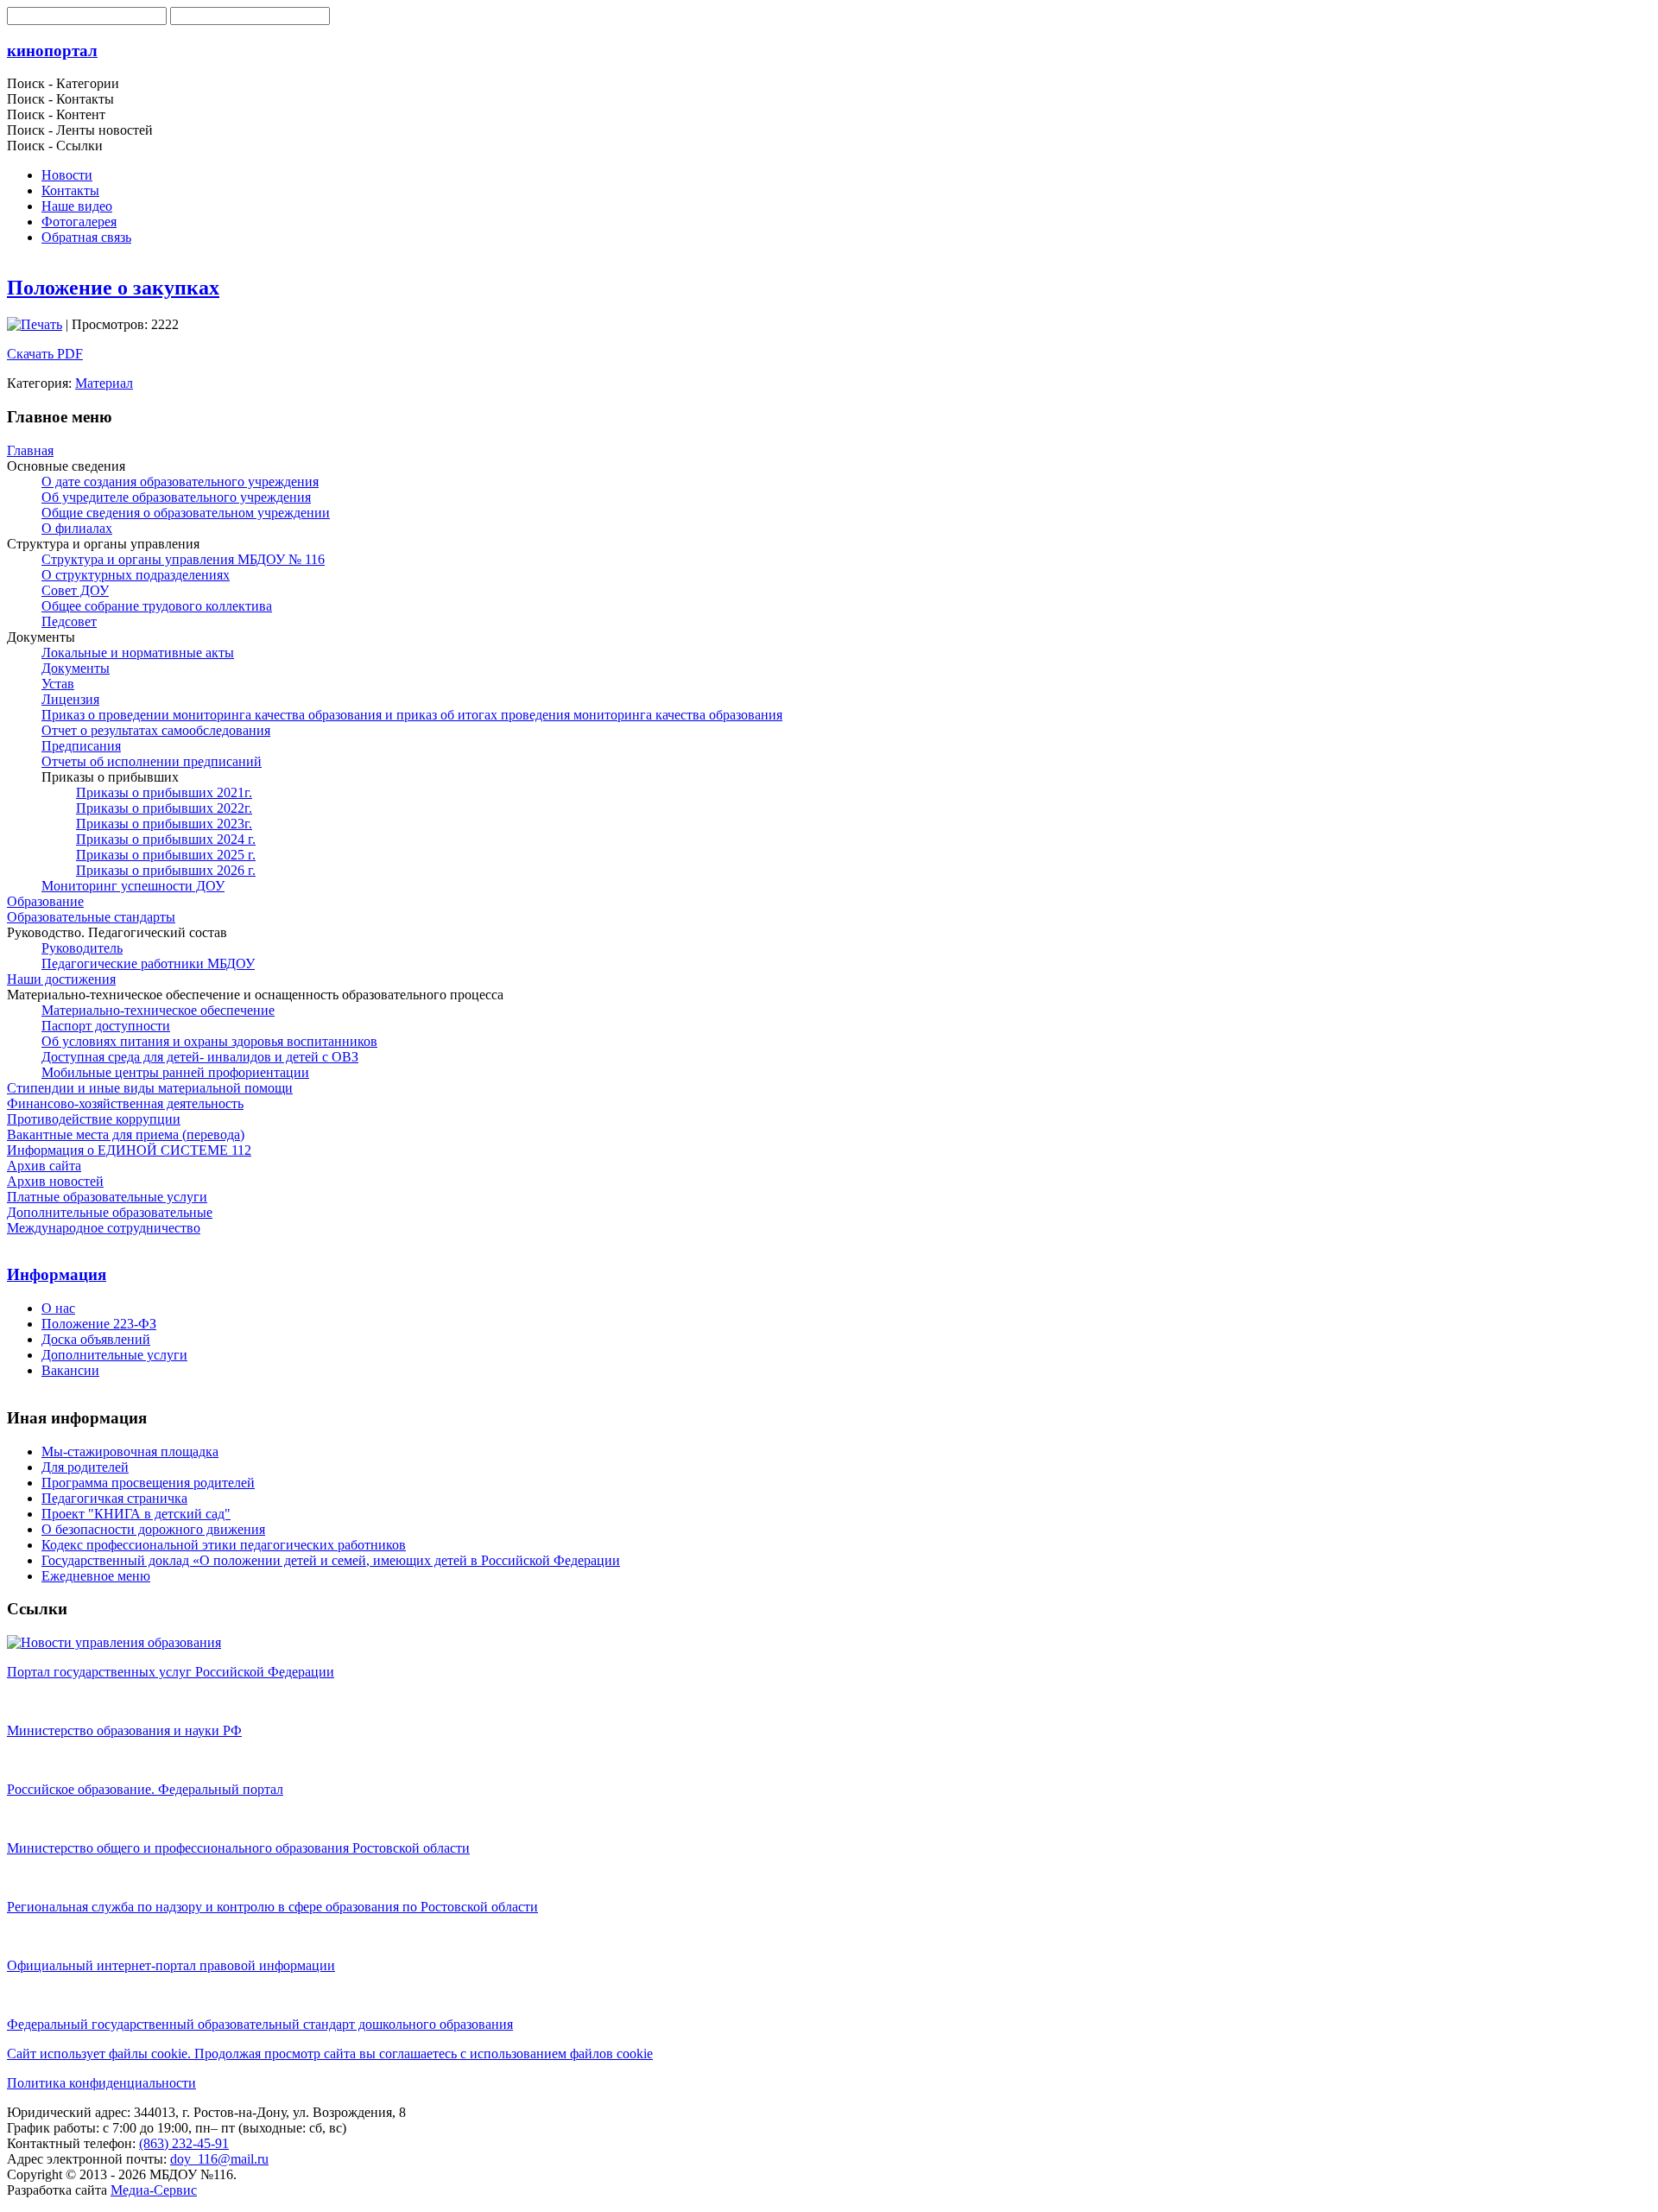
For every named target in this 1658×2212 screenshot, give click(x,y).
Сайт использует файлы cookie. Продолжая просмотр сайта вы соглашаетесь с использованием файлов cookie (330, 2054)
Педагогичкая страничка (114, 1498)
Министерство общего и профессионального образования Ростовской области (238, 1848)
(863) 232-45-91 (184, 2143)
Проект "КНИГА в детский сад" (136, 1514)
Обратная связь (86, 237)
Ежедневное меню (96, 1576)
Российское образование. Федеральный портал (145, 1789)
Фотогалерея (79, 222)
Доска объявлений (96, 1339)
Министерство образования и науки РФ (124, 1730)
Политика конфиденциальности (101, 2083)
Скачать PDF (45, 354)
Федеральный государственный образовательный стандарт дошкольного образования (260, 2024)
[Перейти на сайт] (114, 1642)
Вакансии (70, 1370)
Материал (104, 383)
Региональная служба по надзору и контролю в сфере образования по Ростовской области (272, 1907)
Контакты (70, 190)
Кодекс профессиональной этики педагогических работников (224, 1545)
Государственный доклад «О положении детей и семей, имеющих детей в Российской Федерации (331, 1560)
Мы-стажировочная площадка (130, 1451)
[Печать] (35, 324)
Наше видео (77, 206)
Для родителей (85, 1467)
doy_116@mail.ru (219, 2159)
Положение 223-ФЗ (99, 1324)
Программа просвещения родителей (148, 1483)
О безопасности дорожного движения (153, 1529)
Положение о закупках (113, 288)
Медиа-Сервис (154, 2190)
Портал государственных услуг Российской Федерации (171, 1672)
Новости (67, 175)
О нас (58, 1308)
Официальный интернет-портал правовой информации (171, 1965)
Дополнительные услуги (114, 1355)
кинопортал (52, 51)
